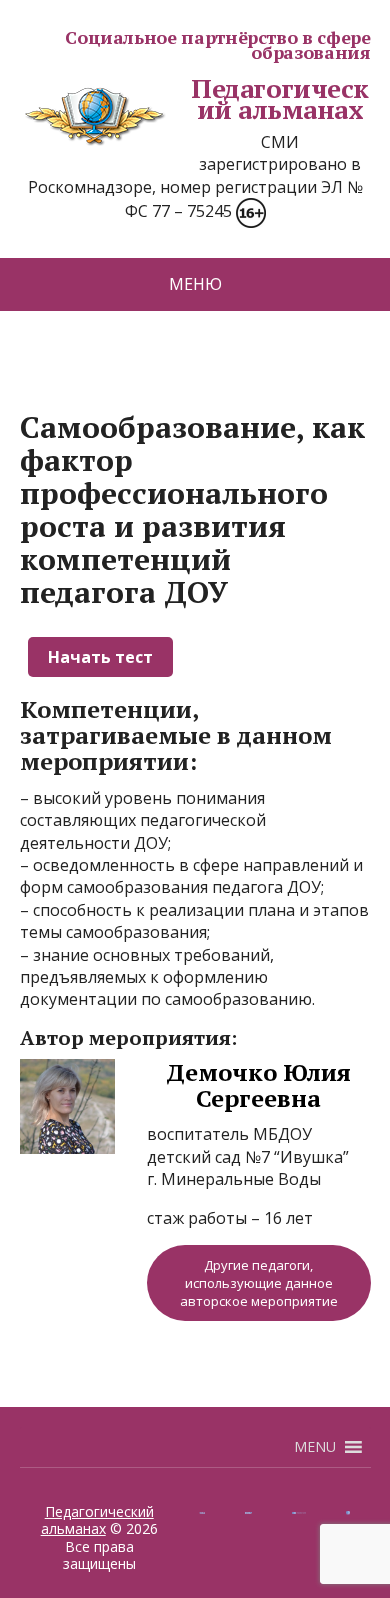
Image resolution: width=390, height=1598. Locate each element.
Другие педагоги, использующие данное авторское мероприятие (259, 1283)
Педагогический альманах (280, 99)
